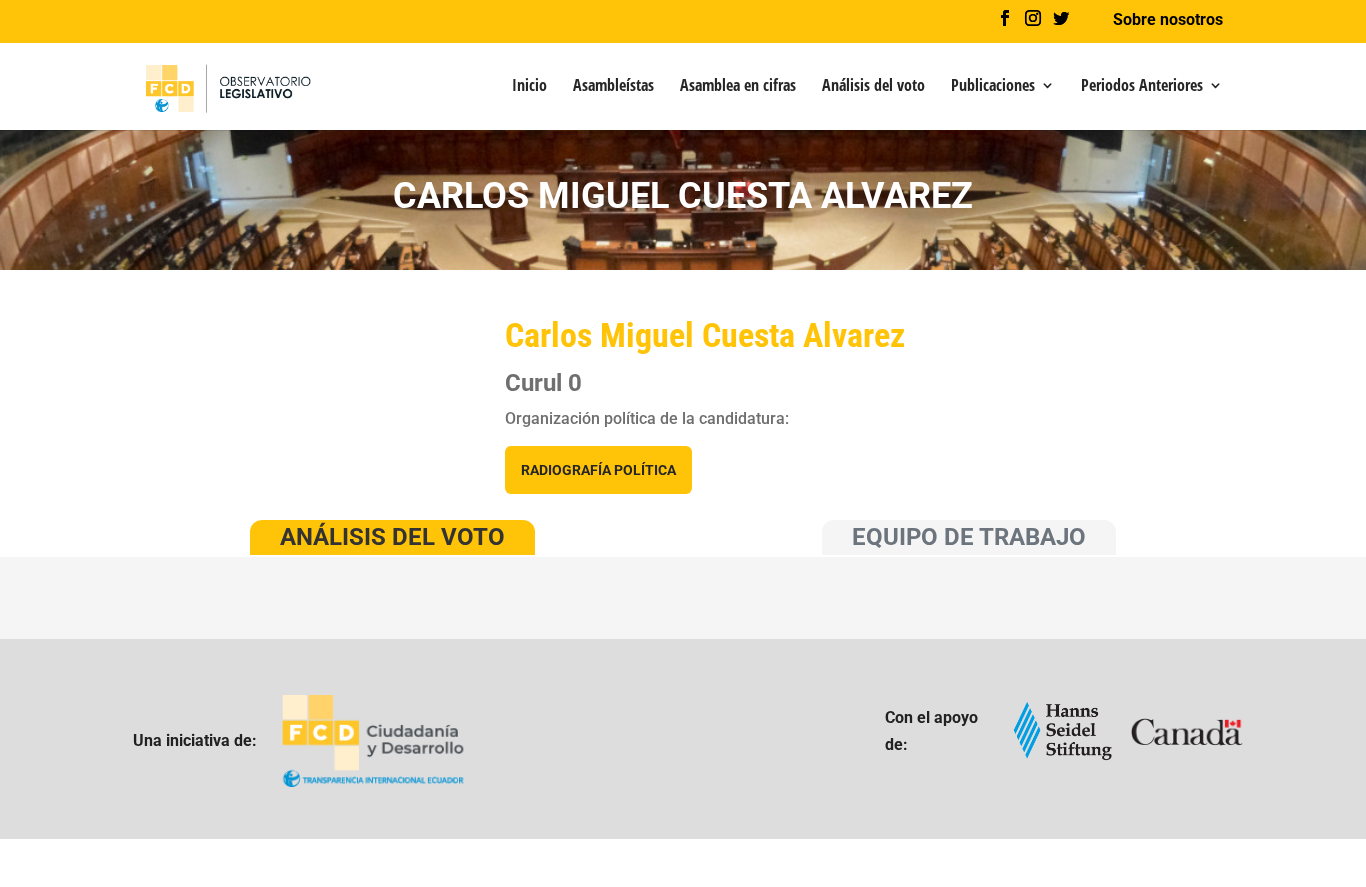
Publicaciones (993, 87)
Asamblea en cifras (738, 87)
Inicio (529, 87)
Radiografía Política (598, 470)
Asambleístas (613, 87)
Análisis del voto (873, 87)
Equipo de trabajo (969, 537)
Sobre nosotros (1168, 20)
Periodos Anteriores (1142, 87)
